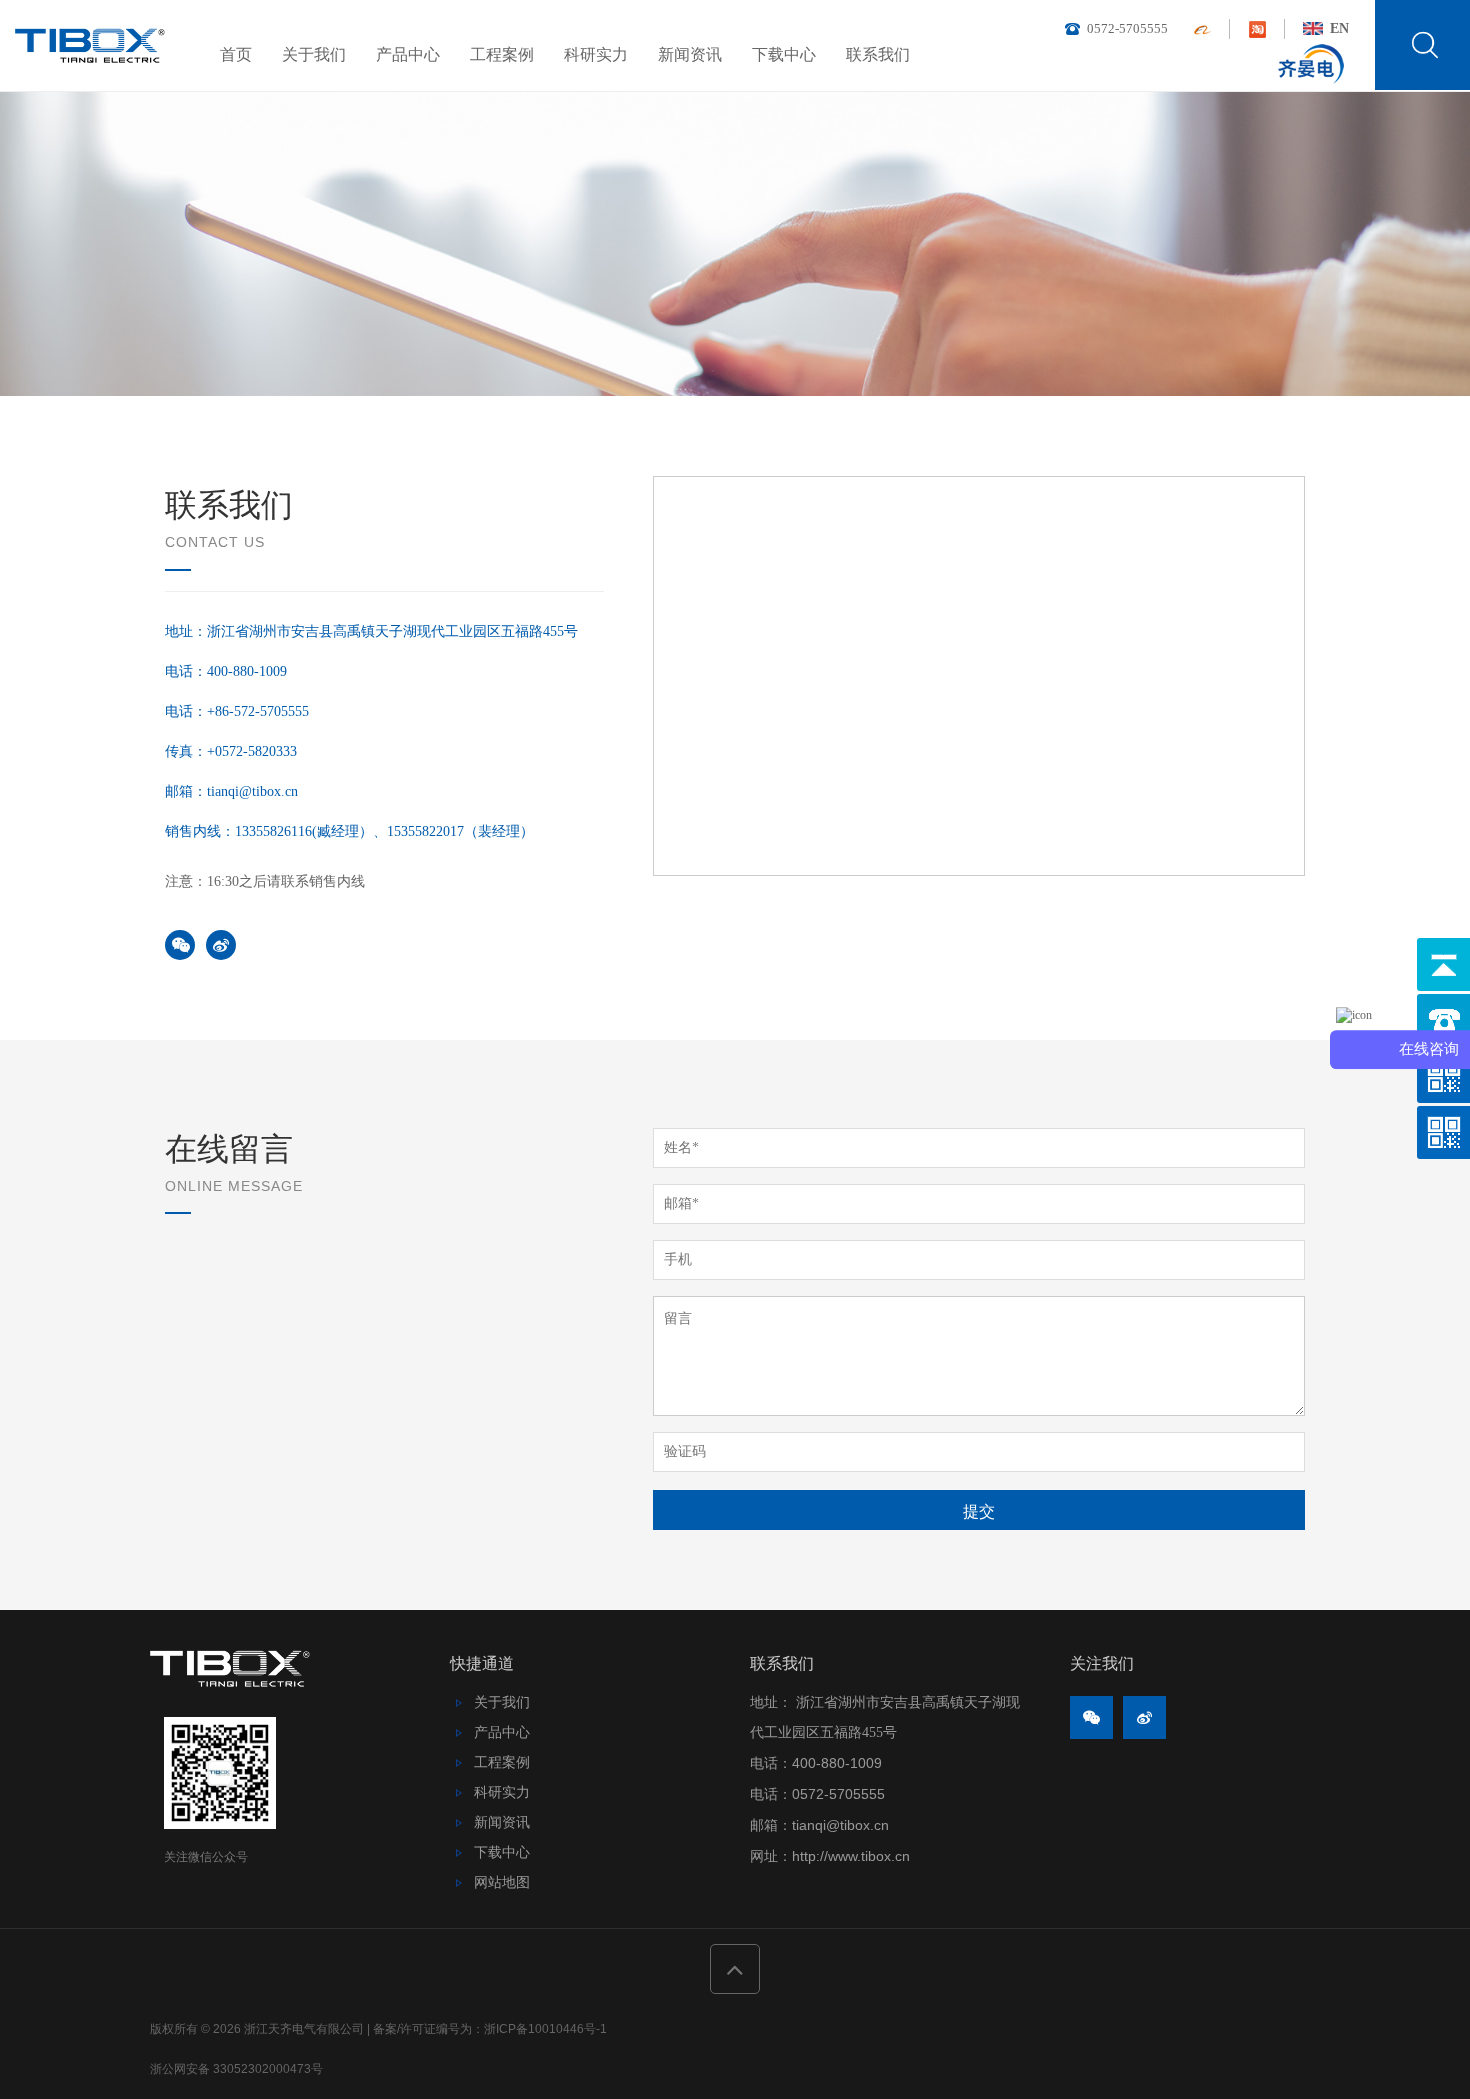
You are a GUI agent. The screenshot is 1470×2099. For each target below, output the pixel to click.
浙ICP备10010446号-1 (545, 2029)
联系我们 (878, 54)
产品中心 (408, 54)
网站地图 (502, 1882)
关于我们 (314, 54)
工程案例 (502, 54)
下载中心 (784, 54)
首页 (236, 54)
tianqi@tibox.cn (840, 1825)
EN (1337, 28)
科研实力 (596, 54)
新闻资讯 (690, 54)
